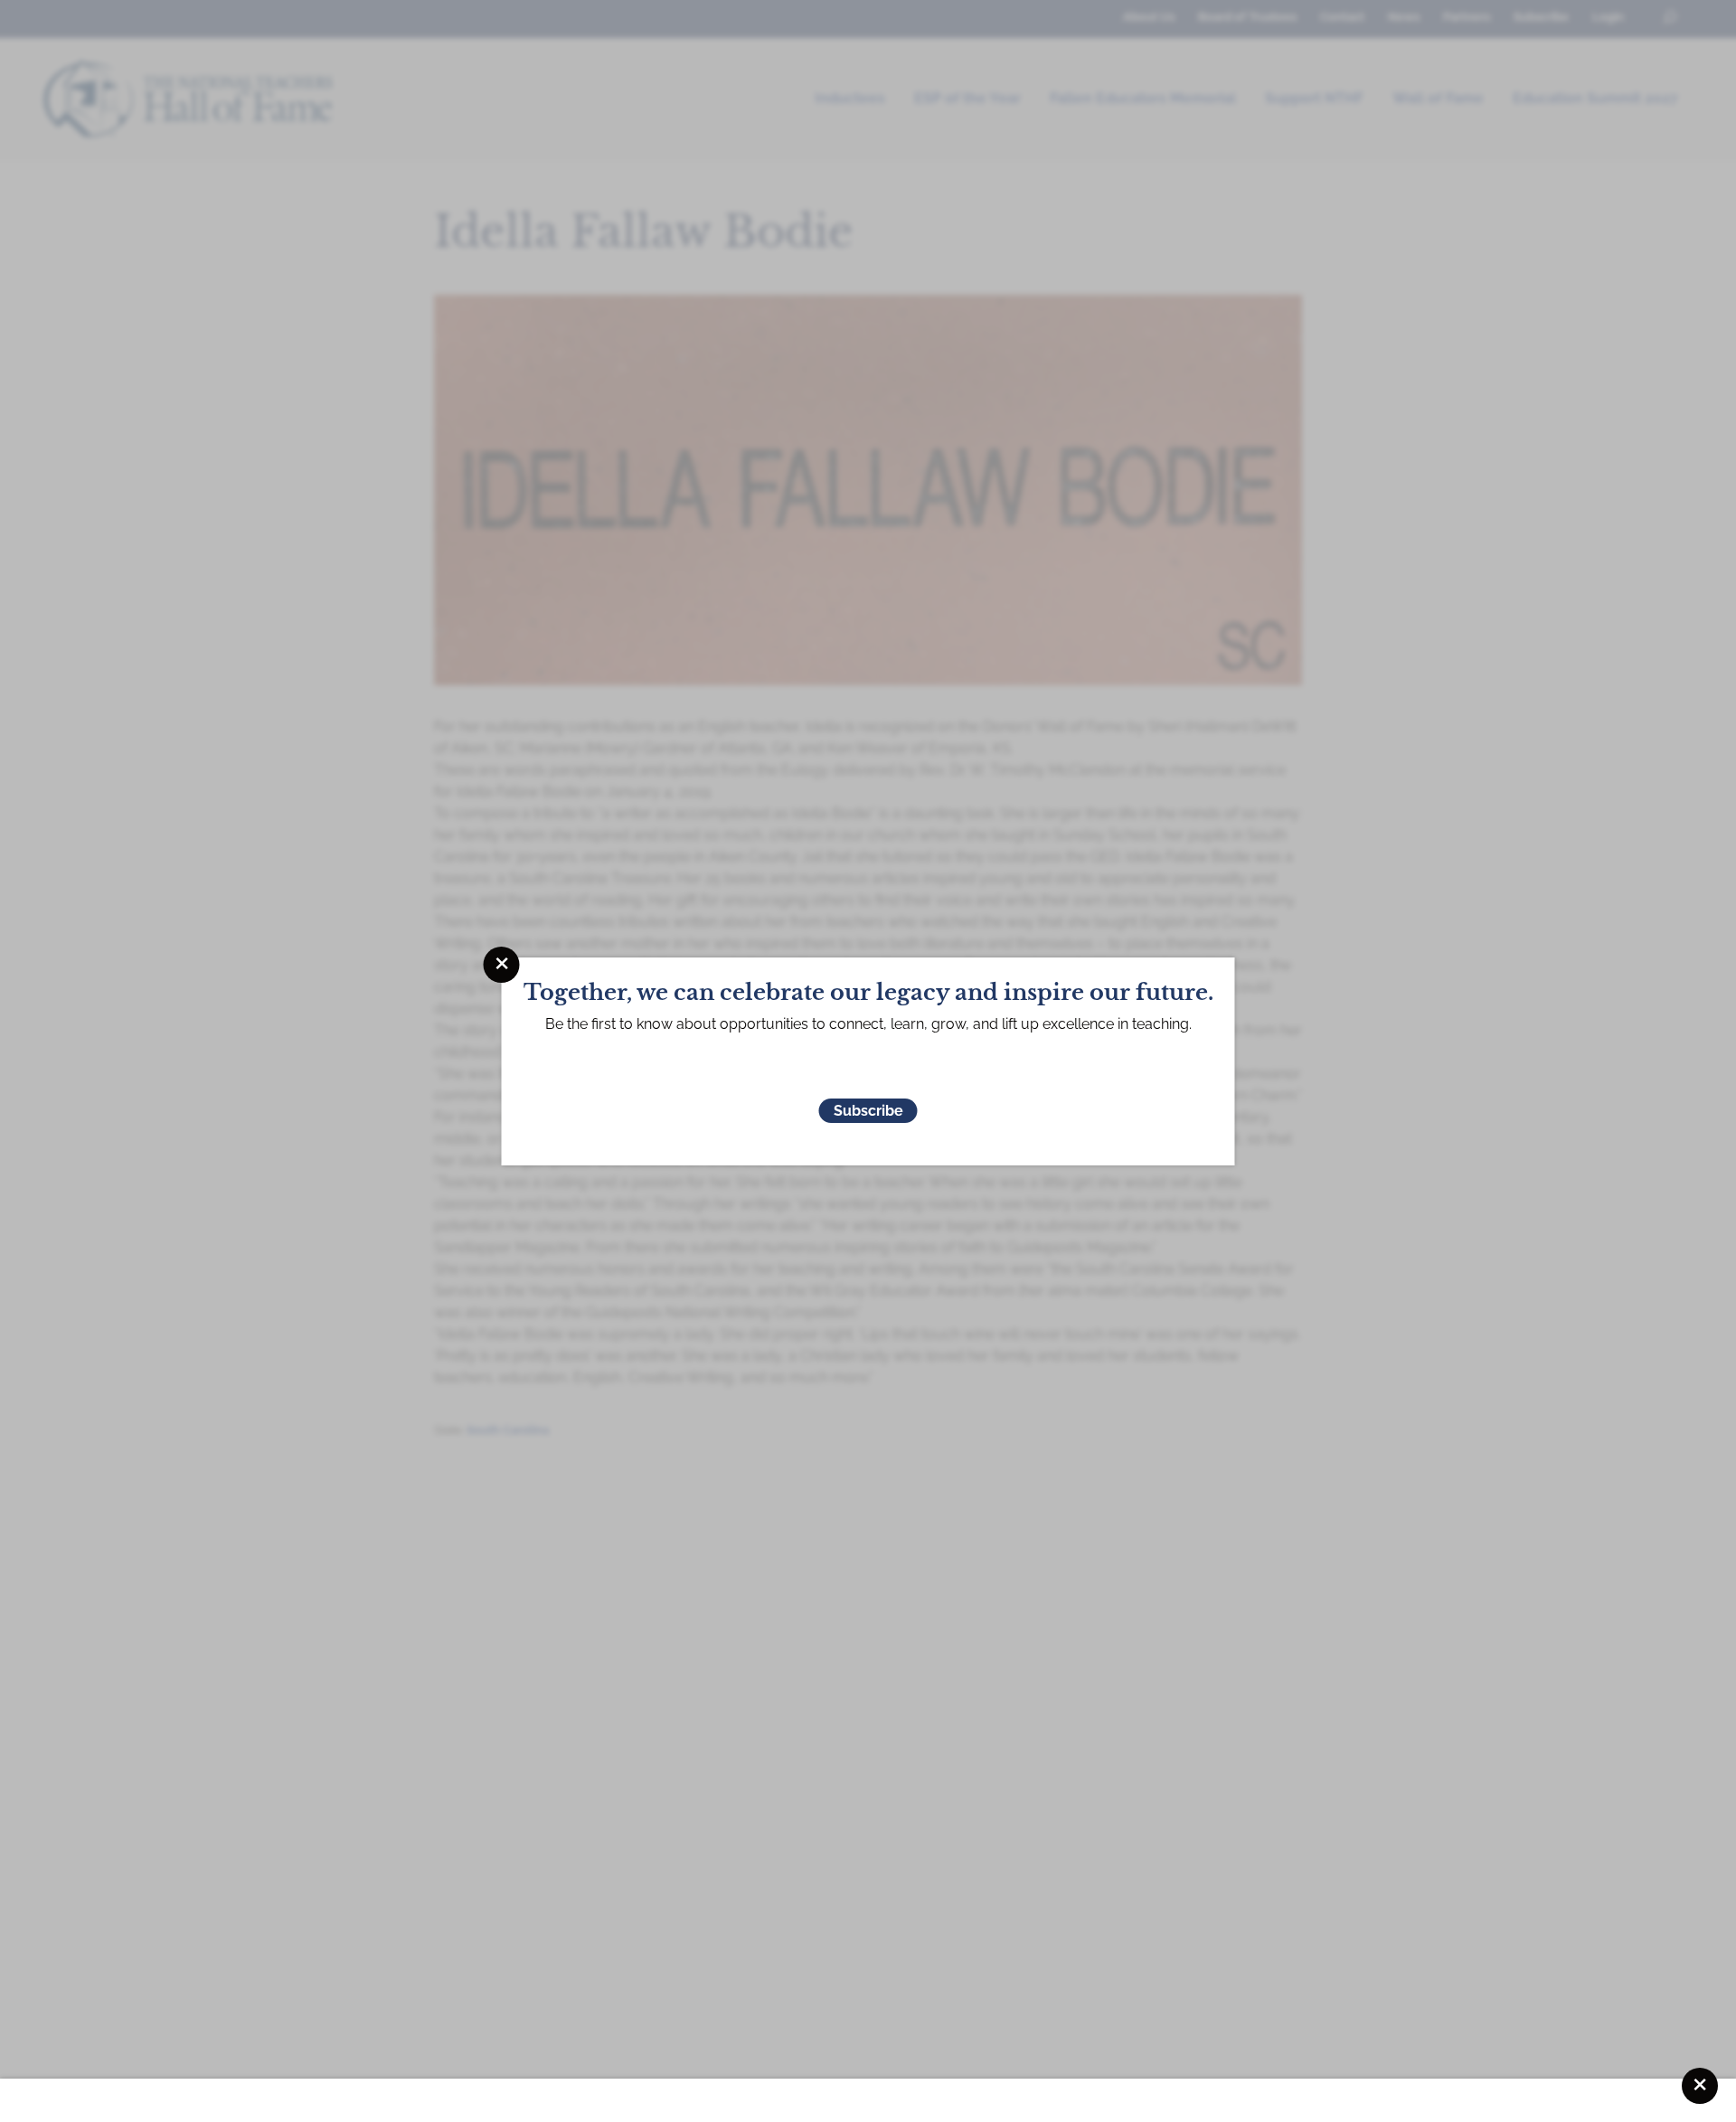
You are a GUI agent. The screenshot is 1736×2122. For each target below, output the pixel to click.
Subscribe (868, 1111)
